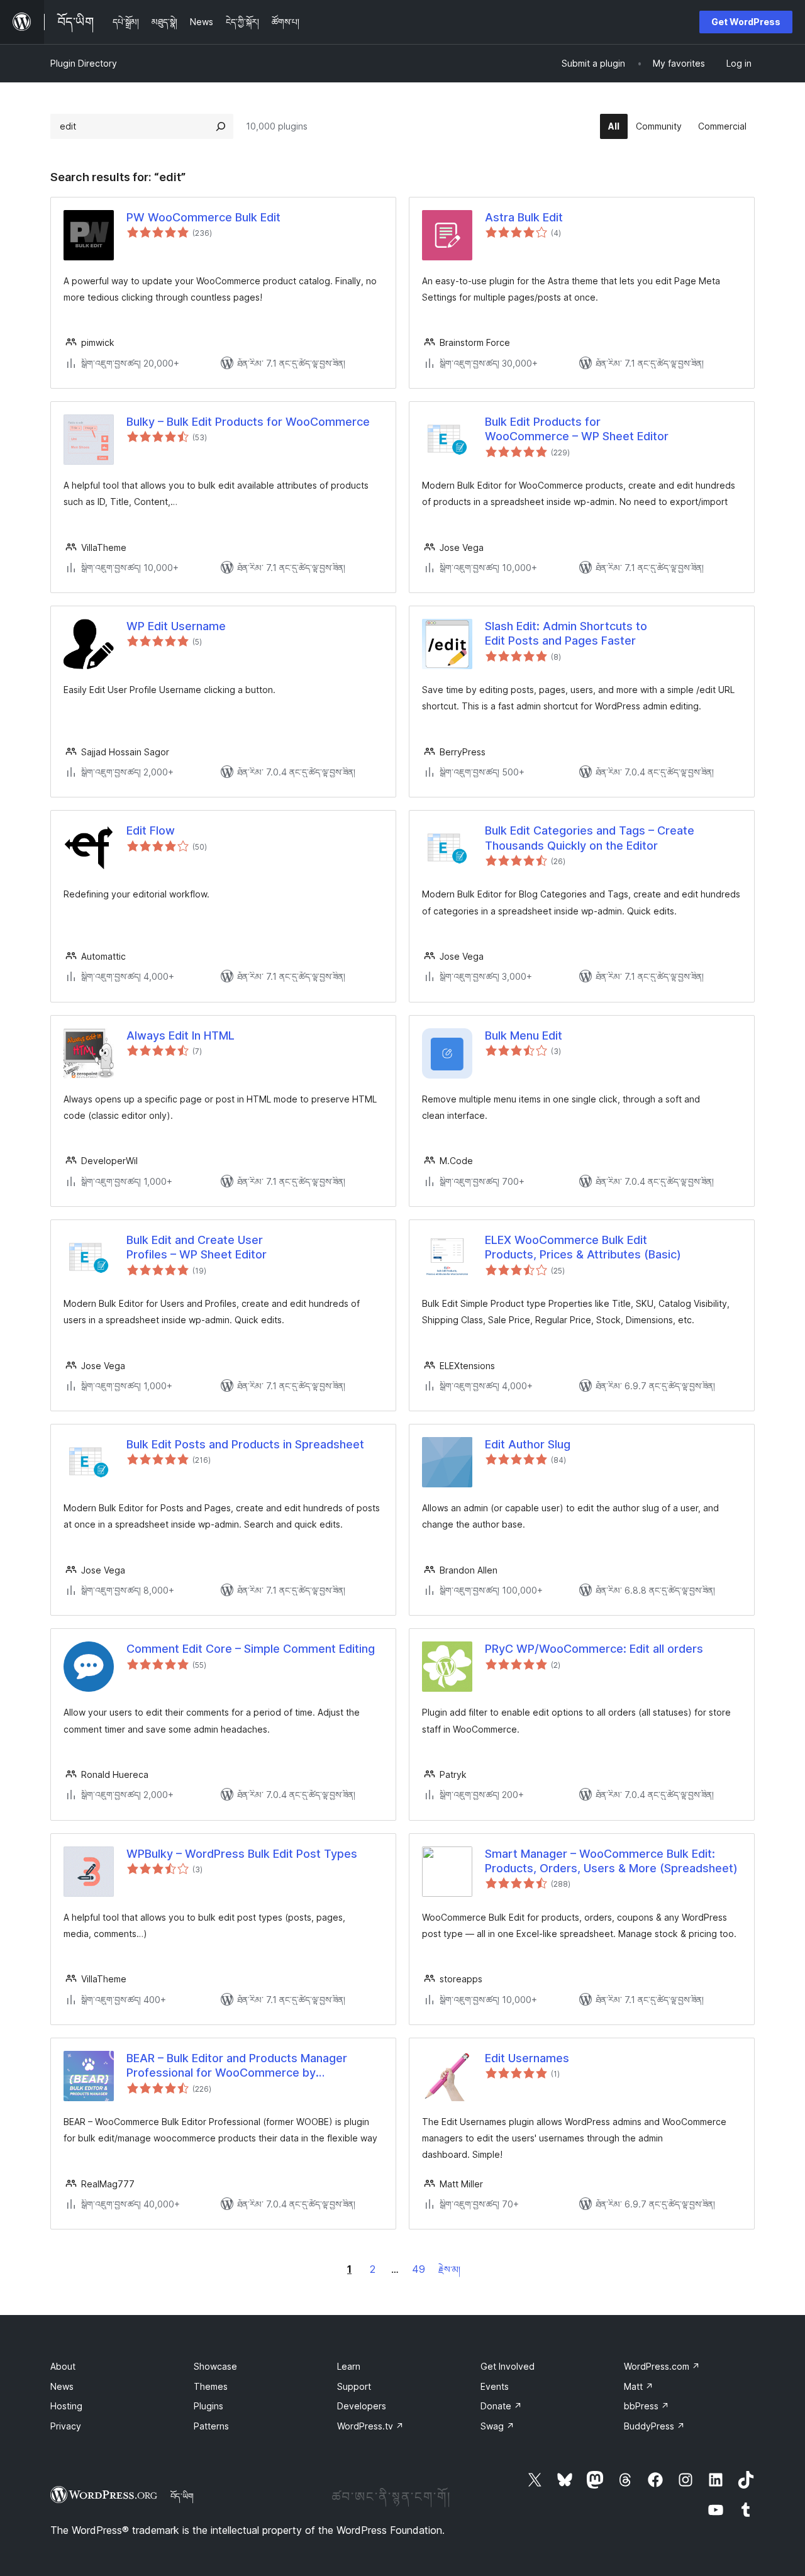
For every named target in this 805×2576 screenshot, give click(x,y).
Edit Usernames (527, 2058)
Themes (211, 2386)
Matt (639, 2386)
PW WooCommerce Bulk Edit (203, 217)
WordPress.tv (370, 2426)
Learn (349, 2366)
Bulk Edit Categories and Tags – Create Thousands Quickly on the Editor (590, 838)
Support (354, 2386)
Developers (362, 2406)
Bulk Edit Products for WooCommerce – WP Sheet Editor (577, 429)
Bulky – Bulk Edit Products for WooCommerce (248, 422)
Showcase (215, 2366)
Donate (501, 2406)
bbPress (647, 2406)
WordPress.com (662, 2366)
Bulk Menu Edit (524, 1035)
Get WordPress (746, 22)
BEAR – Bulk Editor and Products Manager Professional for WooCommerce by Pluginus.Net (237, 2066)
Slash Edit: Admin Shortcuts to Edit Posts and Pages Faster (566, 633)
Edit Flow (151, 830)
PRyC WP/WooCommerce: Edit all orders (594, 1649)
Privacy (66, 2426)
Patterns (211, 2426)
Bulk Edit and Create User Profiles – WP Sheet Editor (197, 1247)
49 (419, 2269)
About (63, 2366)
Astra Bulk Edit (524, 217)
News (62, 2386)
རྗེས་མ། (449, 2269)
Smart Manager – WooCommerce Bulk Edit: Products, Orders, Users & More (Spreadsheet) (611, 1861)
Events (495, 2386)
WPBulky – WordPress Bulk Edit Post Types (242, 1854)
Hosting (66, 2406)
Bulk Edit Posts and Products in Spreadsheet (245, 1444)
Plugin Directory (84, 63)
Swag (497, 2426)
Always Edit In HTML (180, 1035)
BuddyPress (654, 2426)
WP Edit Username (176, 626)
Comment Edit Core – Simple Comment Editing (251, 1649)
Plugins (208, 2406)
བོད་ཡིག (182, 2496)
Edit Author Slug (528, 1444)
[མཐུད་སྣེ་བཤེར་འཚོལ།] (221, 126)
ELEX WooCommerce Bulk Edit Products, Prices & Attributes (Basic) (583, 1247)
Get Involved (508, 2366)
